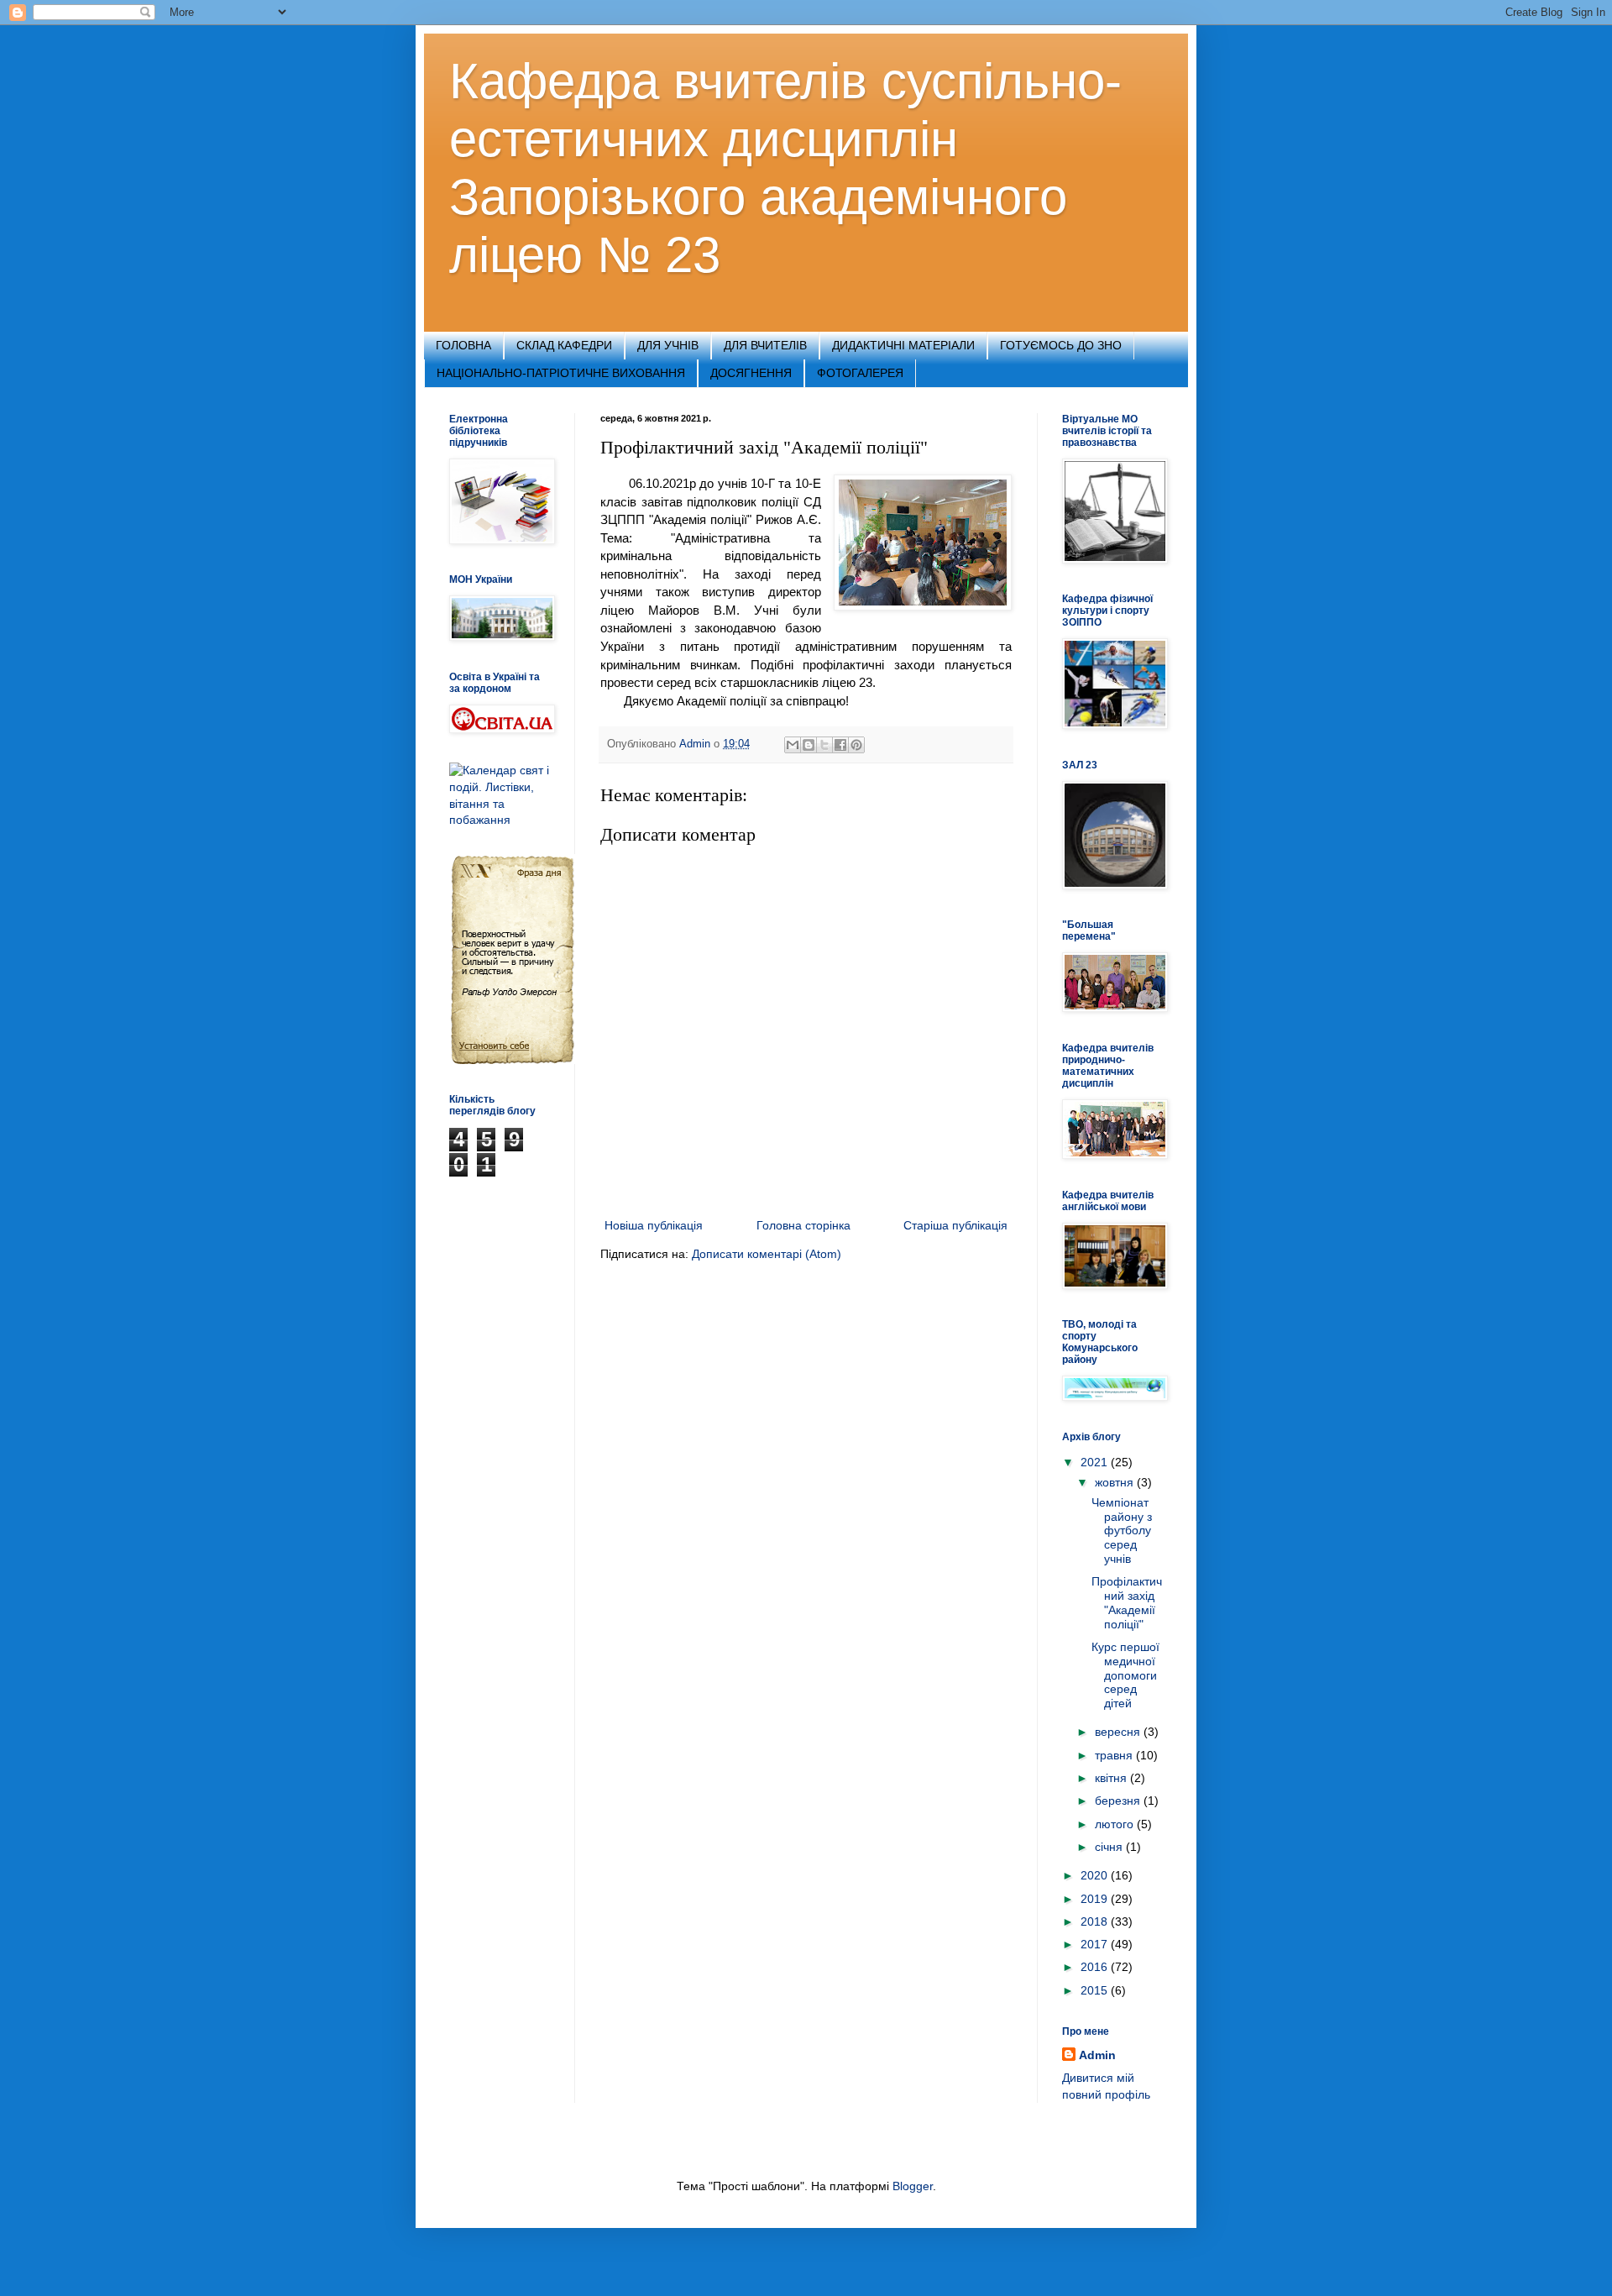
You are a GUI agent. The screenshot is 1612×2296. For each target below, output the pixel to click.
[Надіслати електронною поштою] (793, 745)
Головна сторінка (803, 1225)
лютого (1116, 1824)
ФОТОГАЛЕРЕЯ (860, 373)
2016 (1096, 1967)
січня (1110, 1847)
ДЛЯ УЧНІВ (668, 345)
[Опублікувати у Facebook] (840, 745)
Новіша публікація (654, 1225)
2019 (1096, 1899)
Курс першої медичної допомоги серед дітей (1125, 1675)
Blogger (913, 2186)
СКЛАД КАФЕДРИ (564, 345)
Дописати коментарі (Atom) (767, 1254)
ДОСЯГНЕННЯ (751, 373)
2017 (1096, 1944)
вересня (1119, 1732)
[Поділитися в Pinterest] (856, 745)
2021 (1096, 1462)
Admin (1097, 2055)
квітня (1112, 1778)
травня (1115, 1755)
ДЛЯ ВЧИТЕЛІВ (765, 345)
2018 (1096, 1921)
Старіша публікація (955, 1225)
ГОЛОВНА (463, 345)
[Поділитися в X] (824, 745)
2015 (1096, 1990)
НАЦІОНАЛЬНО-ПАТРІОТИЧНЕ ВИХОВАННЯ (561, 373)
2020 (1096, 1875)
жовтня (1116, 1482)
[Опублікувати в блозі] (809, 745)
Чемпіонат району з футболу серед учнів (1122, 1531)
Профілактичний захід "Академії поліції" (1127, 1602)
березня (1119, 1801)
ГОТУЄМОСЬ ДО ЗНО (1061, 345)
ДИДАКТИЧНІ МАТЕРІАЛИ (903, 345)
